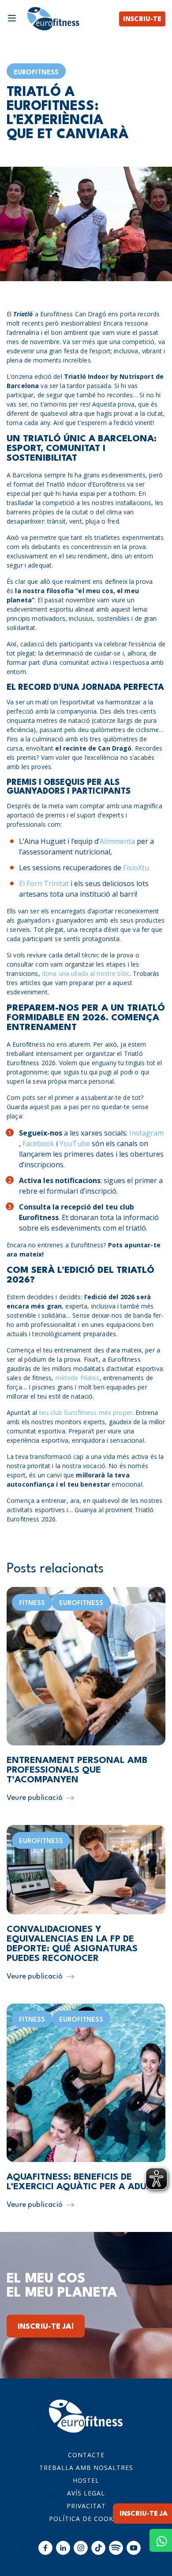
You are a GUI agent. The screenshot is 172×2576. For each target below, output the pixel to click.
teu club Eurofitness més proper (85, 1413)
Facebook (38, 1143)
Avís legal (86, 2493)
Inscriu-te (142, 20)
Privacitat (86, 2506)
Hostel (86, 2480)
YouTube (75, 1143)
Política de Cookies (86, 2519)
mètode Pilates (78, 1378)
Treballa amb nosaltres (86, 2468)
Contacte (86, 2455)
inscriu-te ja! (46, 2327)
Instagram (146, 1133)
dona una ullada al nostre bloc (86, 973)
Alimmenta (117, 841)
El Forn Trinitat (44, 883)
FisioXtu (136, 868)
